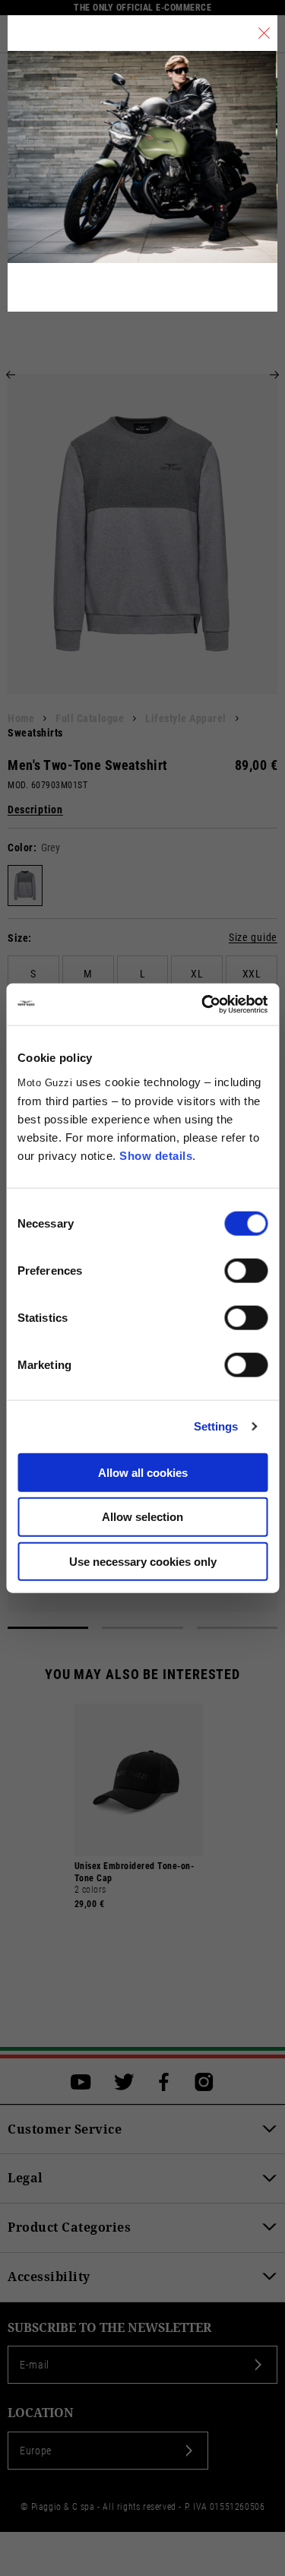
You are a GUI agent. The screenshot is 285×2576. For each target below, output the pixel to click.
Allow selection (142, 1517)
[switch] (246, 1270)
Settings (216, 1426)
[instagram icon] (204, 2082)
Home (21, 718)
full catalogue (90, 718)
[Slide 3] (237, 1628)
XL (197, 974)
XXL (252, 974)
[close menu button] (264, 33)
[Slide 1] (48, 1628)
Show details (156, 1155)
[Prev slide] (11, 375)
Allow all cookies (143, 1472)
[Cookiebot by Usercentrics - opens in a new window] (203, 1004)
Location (41, 2413)
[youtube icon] (81, 2082)
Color (21, 848)
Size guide (253, 938)
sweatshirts (35, 733)
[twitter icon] (124, 2082)
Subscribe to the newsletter (109, 2328)
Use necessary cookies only (143, 1562)
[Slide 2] (142, 1628)
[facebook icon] (164, 2082)
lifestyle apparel (186, 718)
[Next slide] (274, 375)
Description (35, 810)
